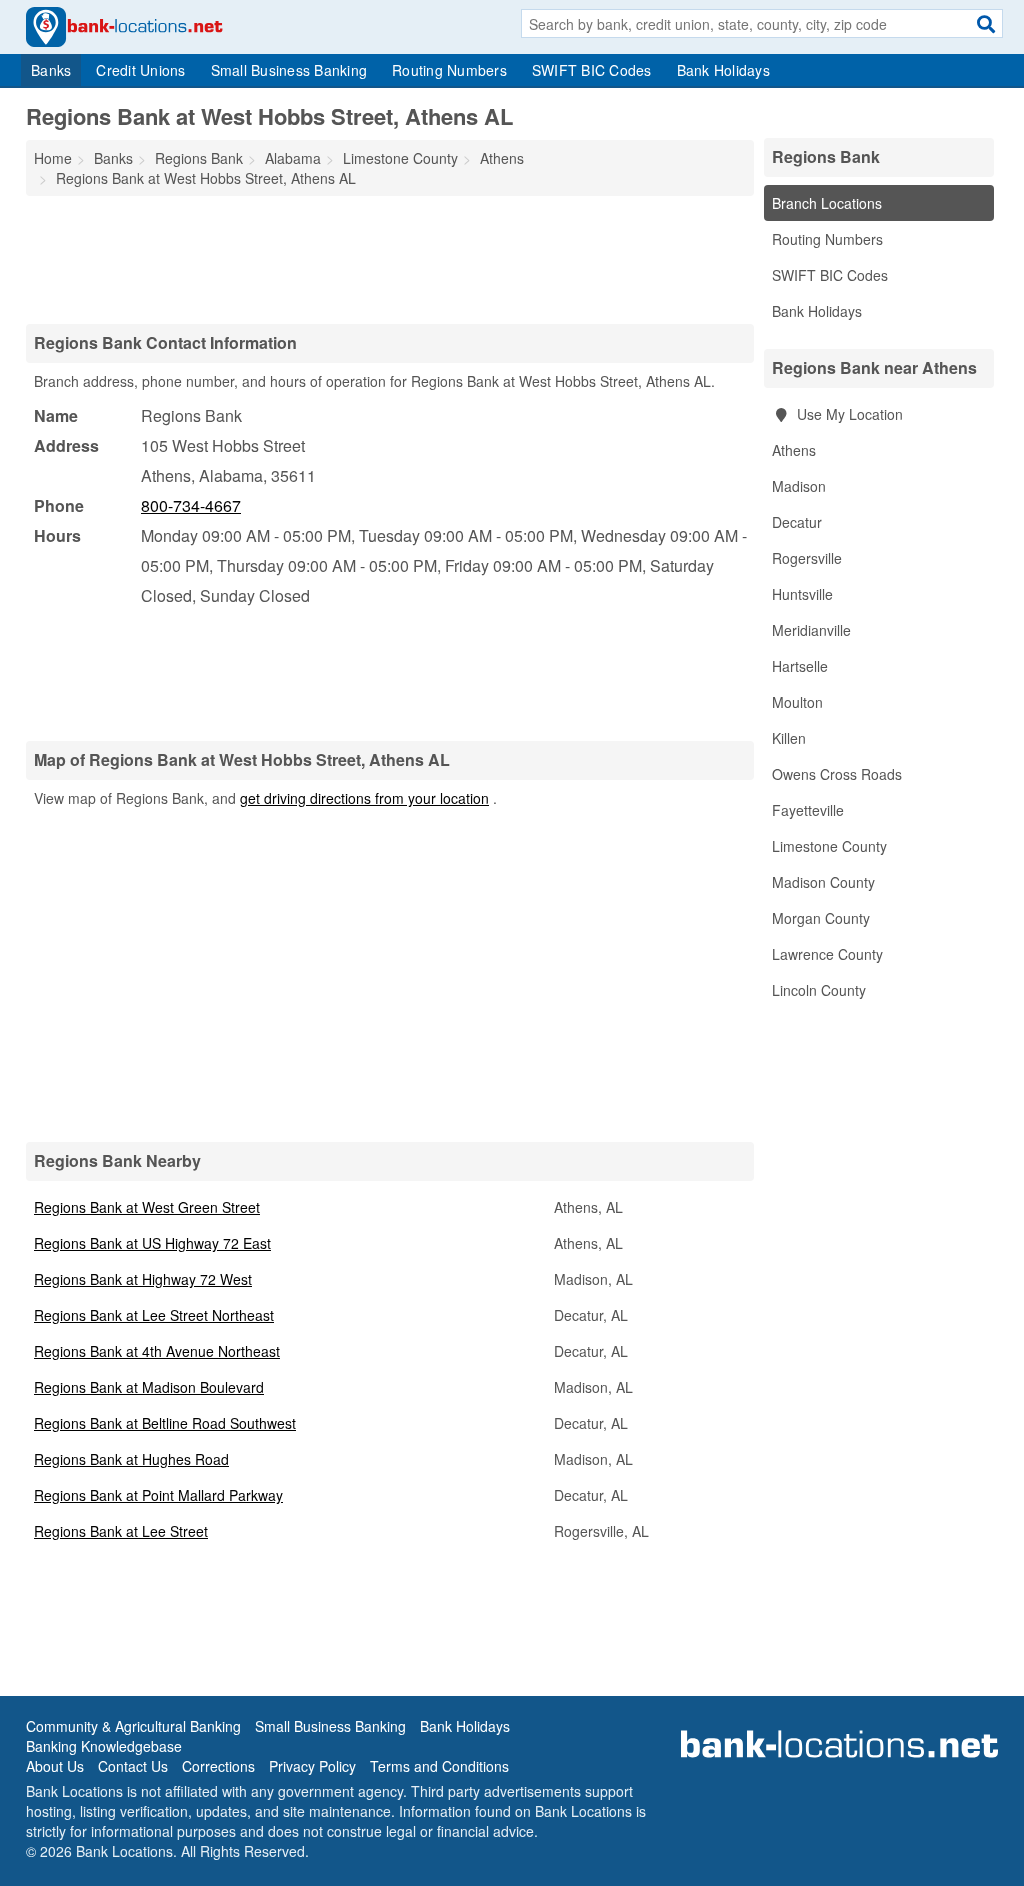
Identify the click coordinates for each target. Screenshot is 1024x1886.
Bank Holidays (723, 70)
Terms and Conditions (439, 1766)
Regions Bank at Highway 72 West (143, 1279)
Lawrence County (827, 954)
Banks (51, 70)
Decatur (797, 522)
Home (53, 158)
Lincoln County (819, 990)
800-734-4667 (191, 505)
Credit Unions (140, 70)
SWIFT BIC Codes (592, 70)
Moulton (797, 702)
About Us (55, 1766)
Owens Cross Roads (837, 774)
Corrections (218, 1766)
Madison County (823, 882)
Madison (799, 486)
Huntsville (802, 594)
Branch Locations (827, 203)
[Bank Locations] (124, 25)
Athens (794, 450)
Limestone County (829, 846)
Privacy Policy (312, 1766)
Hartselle (800, 666)
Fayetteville (808, 810)
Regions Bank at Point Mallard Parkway (158, 1495)
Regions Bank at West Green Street (147, 1207)
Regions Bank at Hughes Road (131, 1459)
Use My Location (848, 414)
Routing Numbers (449, 70)
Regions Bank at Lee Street (121, 1531)
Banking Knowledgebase (104, 1746)
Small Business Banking (289, 70)
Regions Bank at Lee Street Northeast (154, 1315)
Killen (789, 738)
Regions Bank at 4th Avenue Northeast (157, 1351)
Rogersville (807, 558)
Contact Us (133, 1766)
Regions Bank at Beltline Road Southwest (165, 1423)
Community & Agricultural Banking (133, 1726)
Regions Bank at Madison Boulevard (149, 1387)
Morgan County (821, 918)
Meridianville (811, 630)
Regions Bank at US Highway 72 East (152, 1243)
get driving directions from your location (364, 798)
